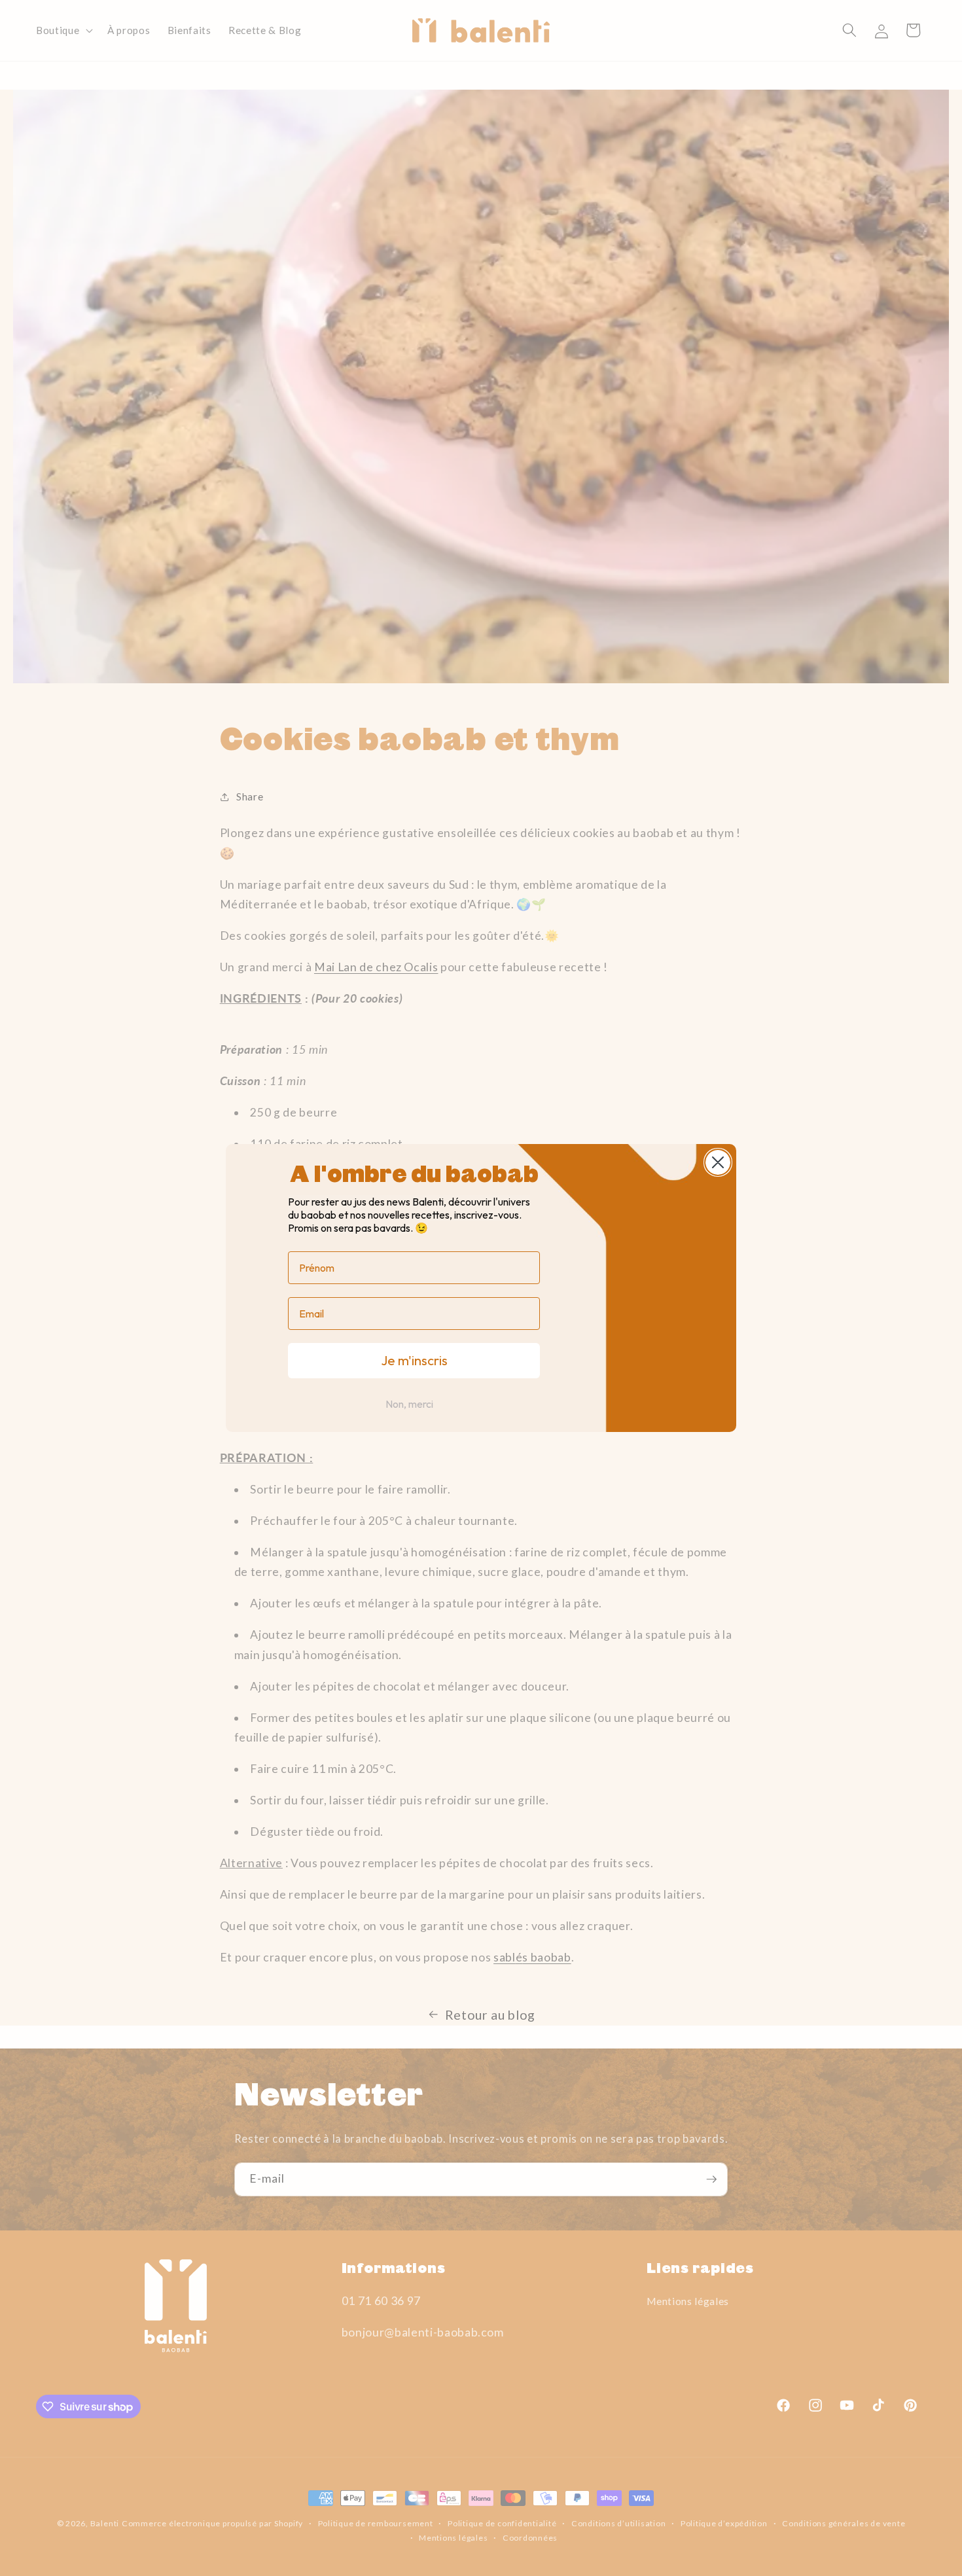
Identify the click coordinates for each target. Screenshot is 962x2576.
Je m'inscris (414, 1360)
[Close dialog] (718, 1162)
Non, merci (409, 1404)
